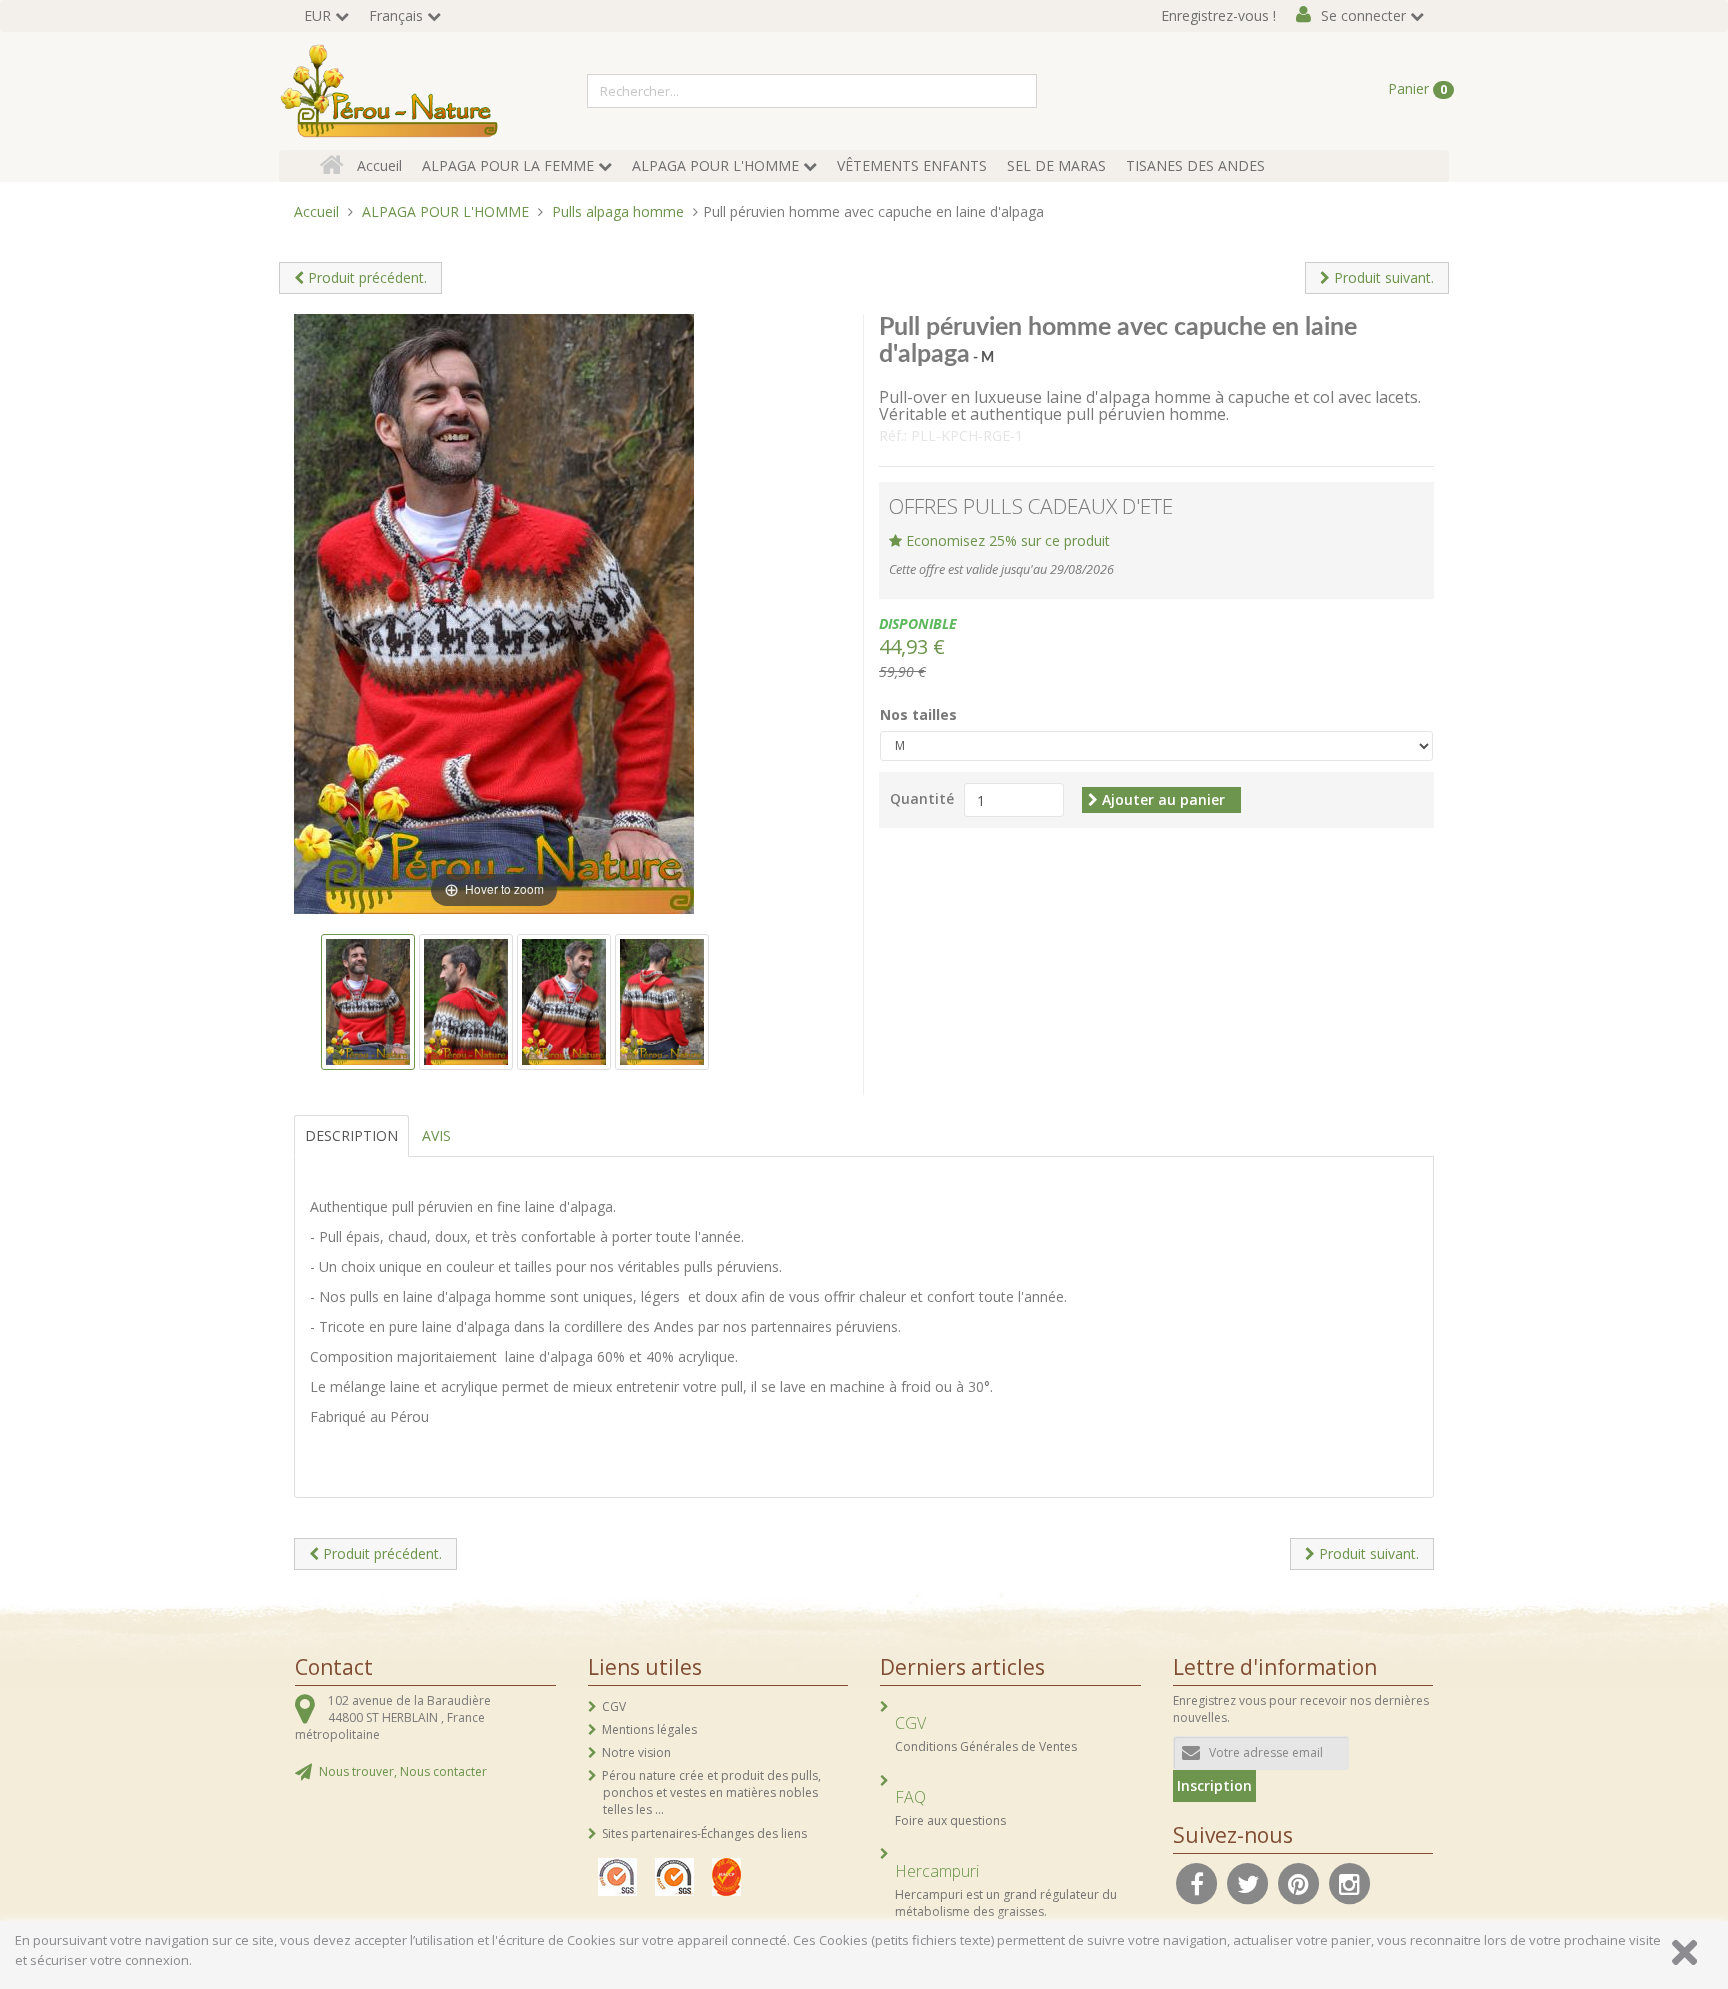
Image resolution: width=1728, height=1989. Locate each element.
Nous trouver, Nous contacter (403, 1771)
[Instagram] (1350, 1882)
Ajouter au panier (1161, 799)
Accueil (379, 165)
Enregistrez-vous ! (1218, 15)
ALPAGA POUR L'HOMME (715, 165)
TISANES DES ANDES (1195, 165)
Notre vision (636, 1752)
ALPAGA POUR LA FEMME (508, 165)
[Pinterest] (1299, 1882)
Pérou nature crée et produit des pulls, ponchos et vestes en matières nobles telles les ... (711, 1792)
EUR (317, 15)
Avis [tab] (436, 1135)
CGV (614, 1706)
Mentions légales (649, 1729)
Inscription (1214, 1785)
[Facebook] (1197, 1882)
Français (396, 15)
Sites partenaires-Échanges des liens (704, 1833)
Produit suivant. (1382, 277)
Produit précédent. (365, 277)
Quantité (922, 798)
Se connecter (1363, 15)
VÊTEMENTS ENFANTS (912, 165)
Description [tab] (351, 1135)
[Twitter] (1248, 1882)
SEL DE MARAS (1056, 165)
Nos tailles (918, 714)
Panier (1417, 88)
